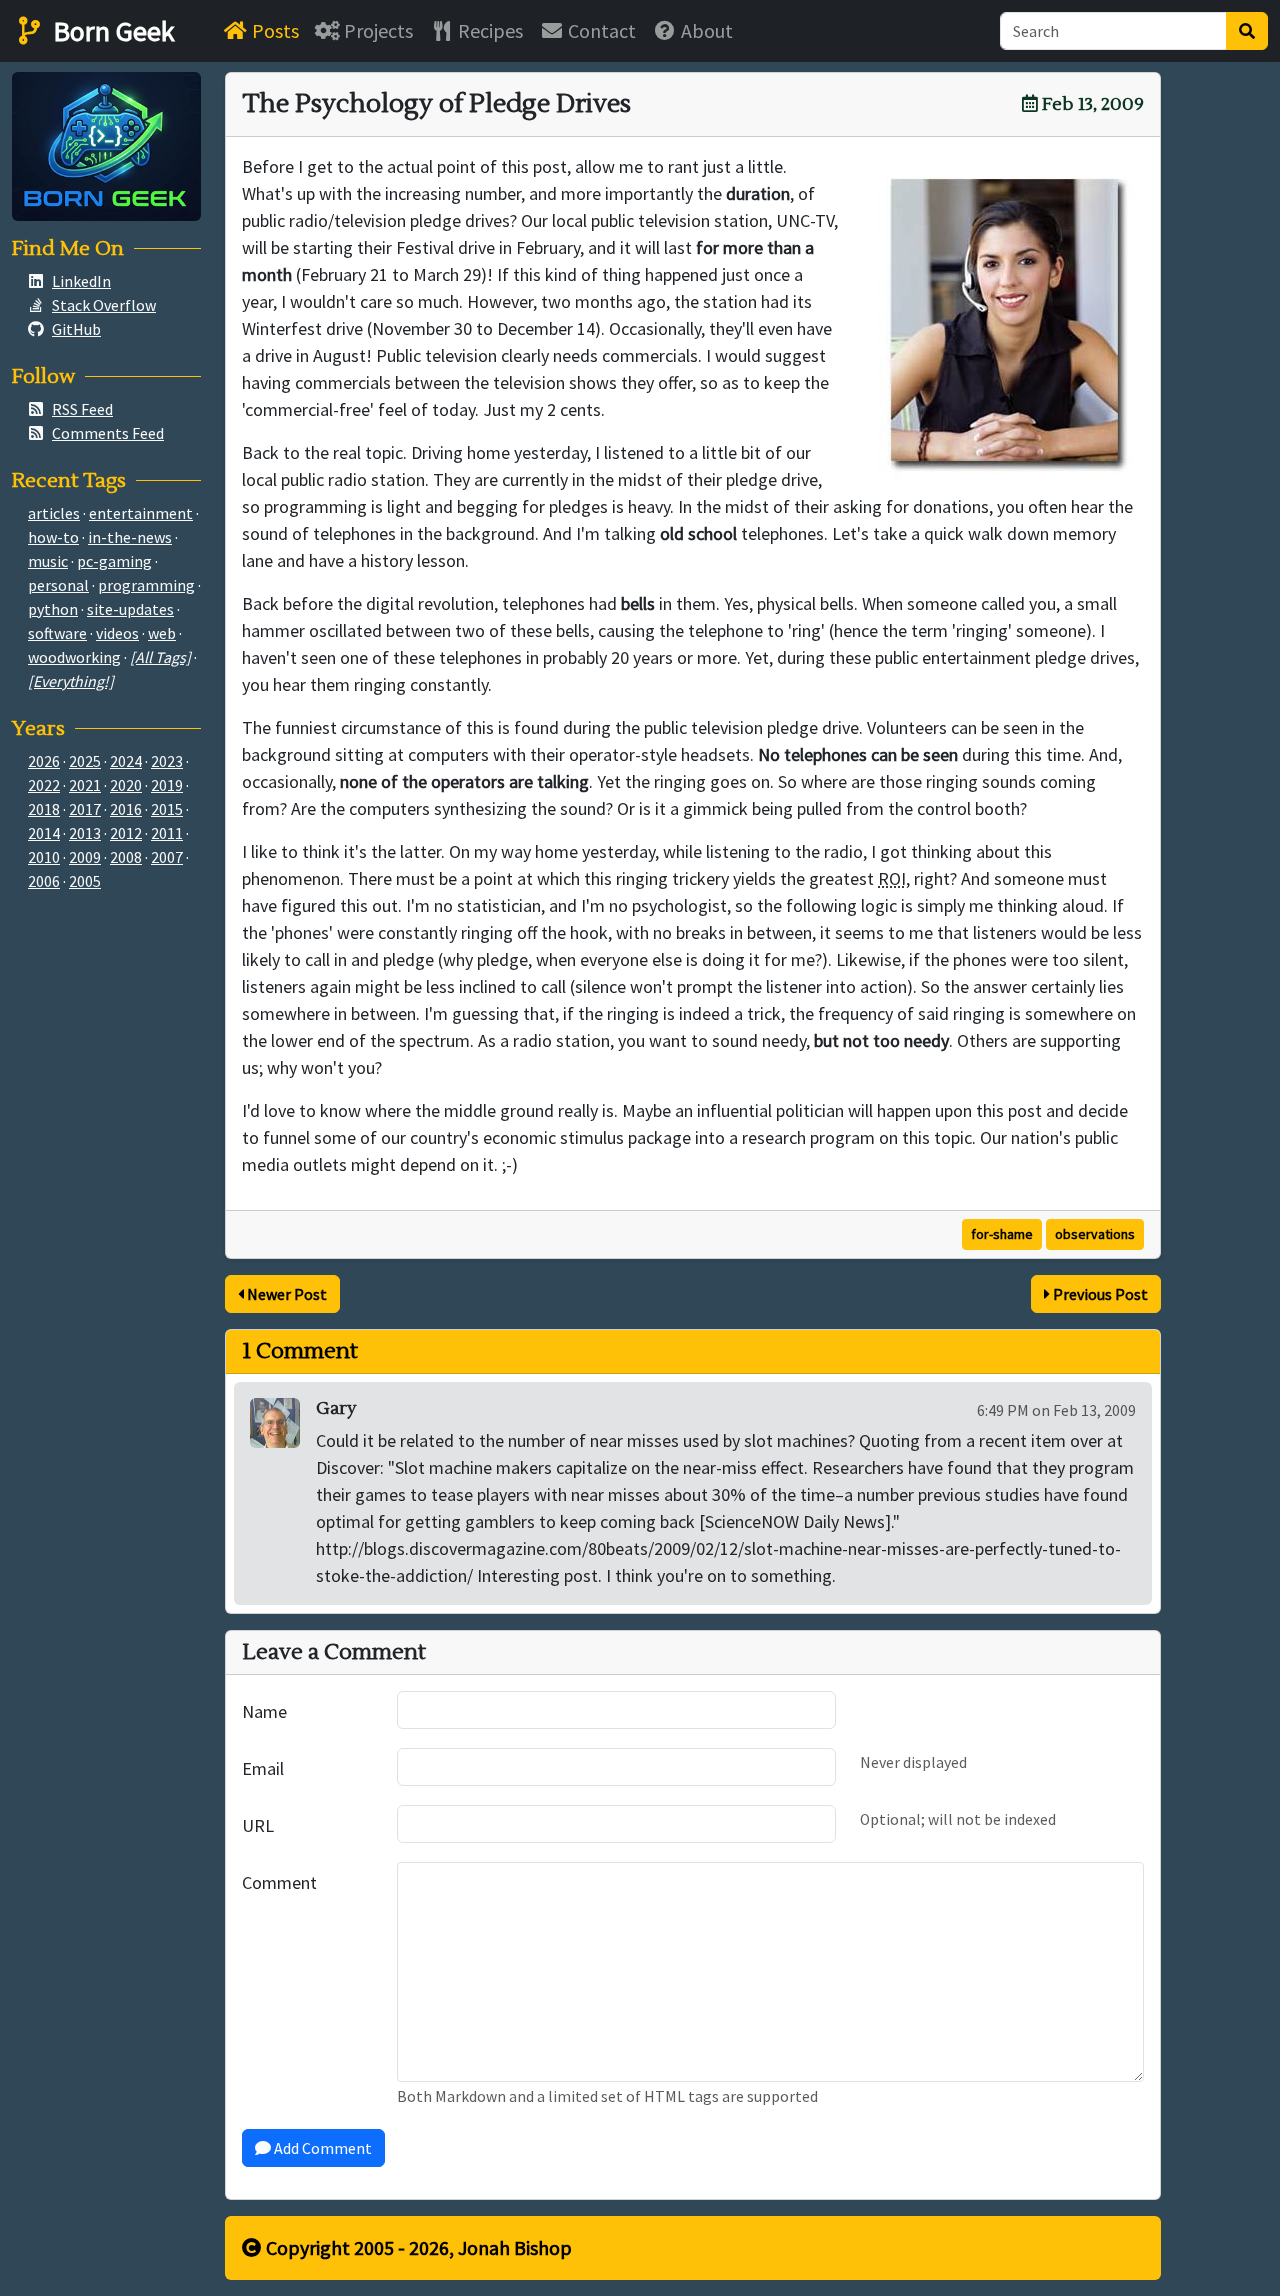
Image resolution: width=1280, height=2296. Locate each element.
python (53, 609)
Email (263, 1768)
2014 (44, 833)
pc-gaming (114, 561)
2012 (126, 833)
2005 (85, 881)
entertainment (141, 513)
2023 (167, 761)
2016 (126, 809)
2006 (44, 881)
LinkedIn (81, 281)
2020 (126, 785)
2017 (85, 809)
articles (54, 513)
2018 (44, 809)
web (162, 633)
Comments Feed (108, 433)
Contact (600, 30)
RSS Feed (82, 409)
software (57, 633)
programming (146, 585)
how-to (53, 537)
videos (117, 633)
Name (264, 1711)
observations (1095, 1234)
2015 (167, 809)
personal (58, 585)
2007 (167, 857)
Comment (279, 1882)
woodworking (74, 657)
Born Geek (111, 31)
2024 (126, 761)
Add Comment (321, 2148)
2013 (85, 833)
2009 (85, 857)
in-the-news (130, 537)
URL (258, 1825)
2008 (126, 857)
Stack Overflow (104, 305)
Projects (376, 30)
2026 (44, 761)
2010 (44, 857)
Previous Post (1099, 1294)
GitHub (76, 329)
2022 (44, 785)
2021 (85, 785)
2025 (85, 761)
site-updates (130, 609)
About (705, 30)
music (48, 561)
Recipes (488, 30)
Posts (273, 30)
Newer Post (285, 1294)
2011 (167, 833)
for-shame (1002, 1234)
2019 (167, 785)
